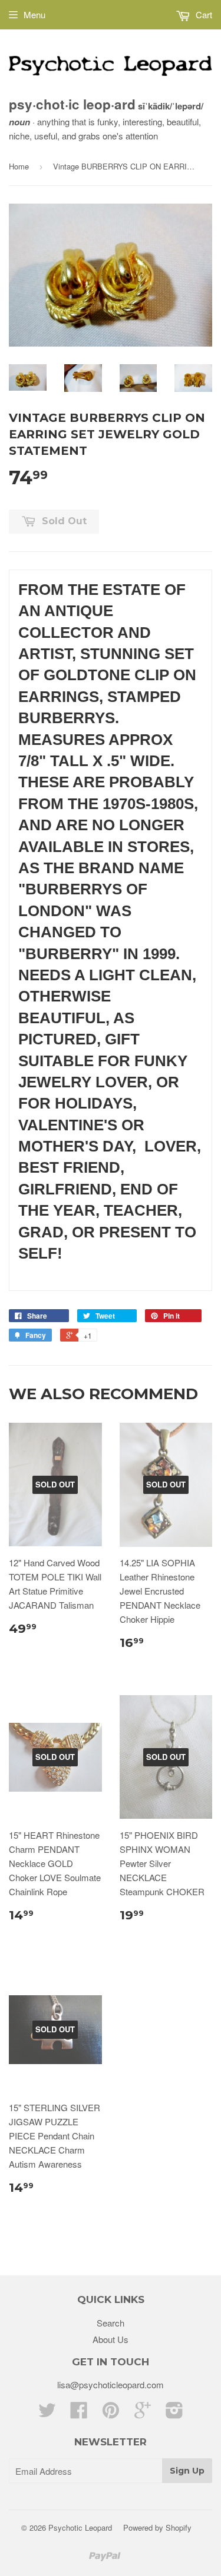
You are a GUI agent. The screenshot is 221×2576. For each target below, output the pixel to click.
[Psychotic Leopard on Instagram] (174, 2413)
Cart (203, 14)
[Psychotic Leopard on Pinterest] (111, 2413)
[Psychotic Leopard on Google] (143, 2413)
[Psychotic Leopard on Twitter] (47, 2413)
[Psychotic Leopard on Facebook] (79, 2413)
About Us (111, 2339)
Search (111, 2323)
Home (19, 166)
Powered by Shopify (157, 2527)
